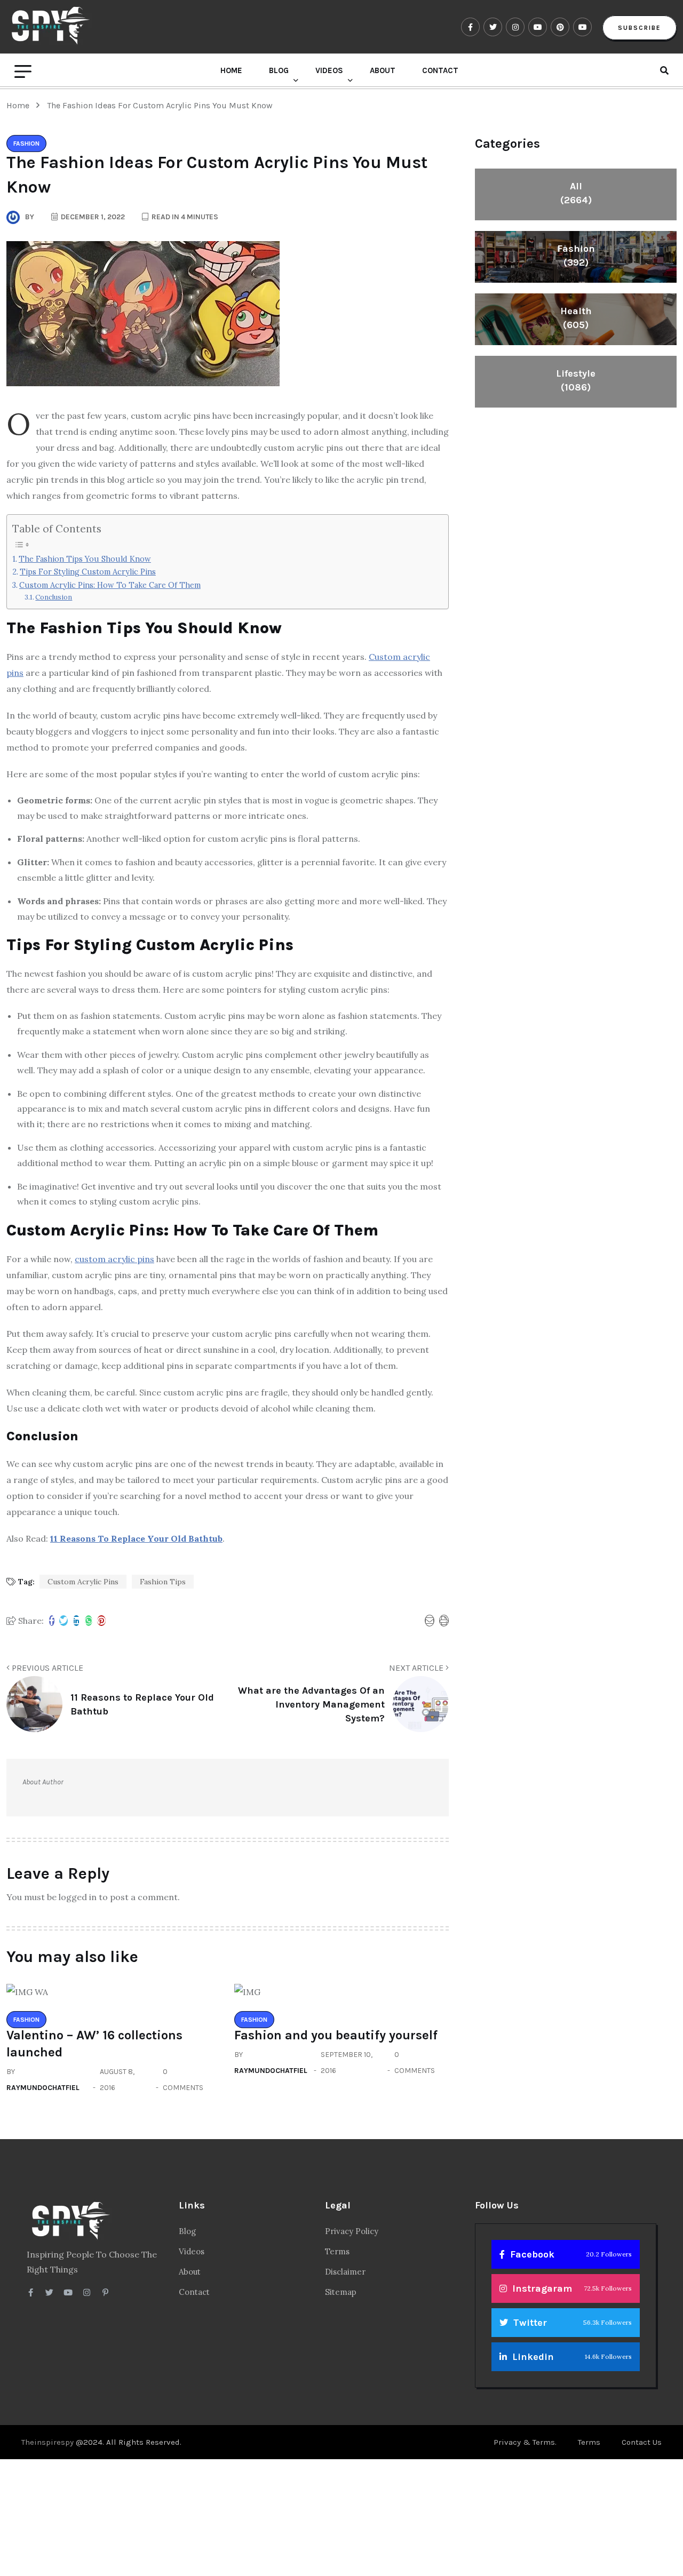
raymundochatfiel (43, 2088)
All (576, 193)
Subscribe (640, 28)
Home (231, 70)
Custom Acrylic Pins (83, 1582)
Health (576, 318)
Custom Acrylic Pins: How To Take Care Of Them (110, 585)
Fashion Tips (163, 1582)
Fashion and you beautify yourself (336, 2035)
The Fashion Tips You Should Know (85, 559)
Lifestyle (576, 380)
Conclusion (54, 597)
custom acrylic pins (114, 1259)
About (383, 70)
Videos (329, 70)
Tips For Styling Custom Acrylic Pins (88, 572)
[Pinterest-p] (105, 2292)
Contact (440, 70)
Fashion (576, 256)
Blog (279, 70)
